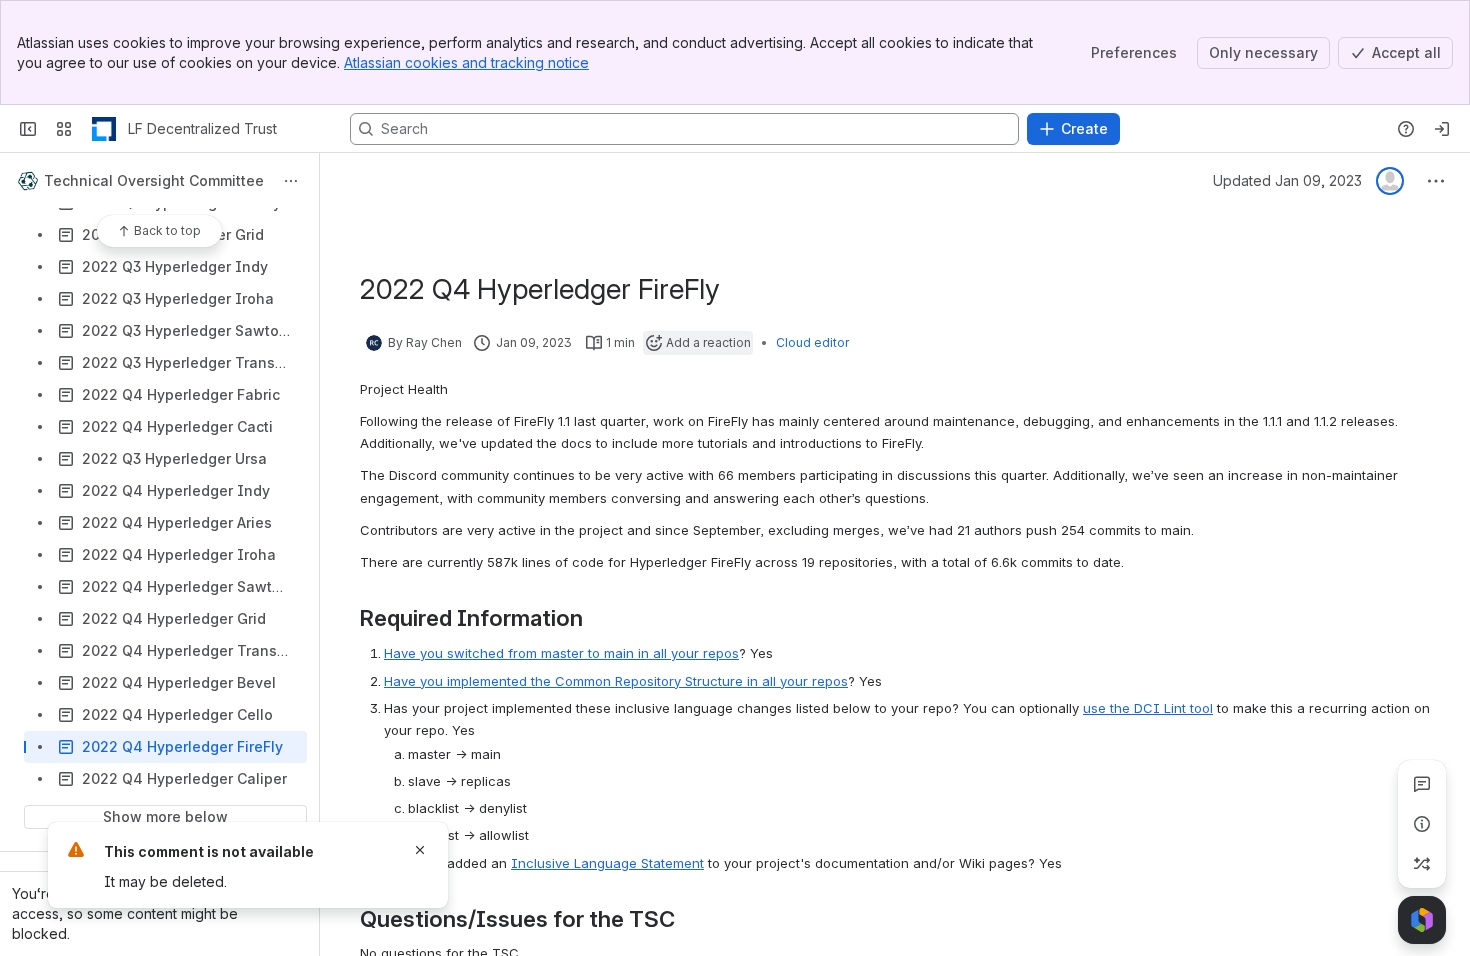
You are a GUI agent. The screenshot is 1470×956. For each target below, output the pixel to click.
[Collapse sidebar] (28, 129)
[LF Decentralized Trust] (104, 129)
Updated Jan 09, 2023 (1287, 180)
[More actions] (291, 181)
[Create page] (1422, 864)
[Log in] (1442, 129)
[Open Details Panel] (1422, 824)
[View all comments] (1422, 784)
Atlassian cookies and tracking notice (466, 62)
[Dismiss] (420, 850)
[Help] (1406, 129)
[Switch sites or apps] (64, 129)
